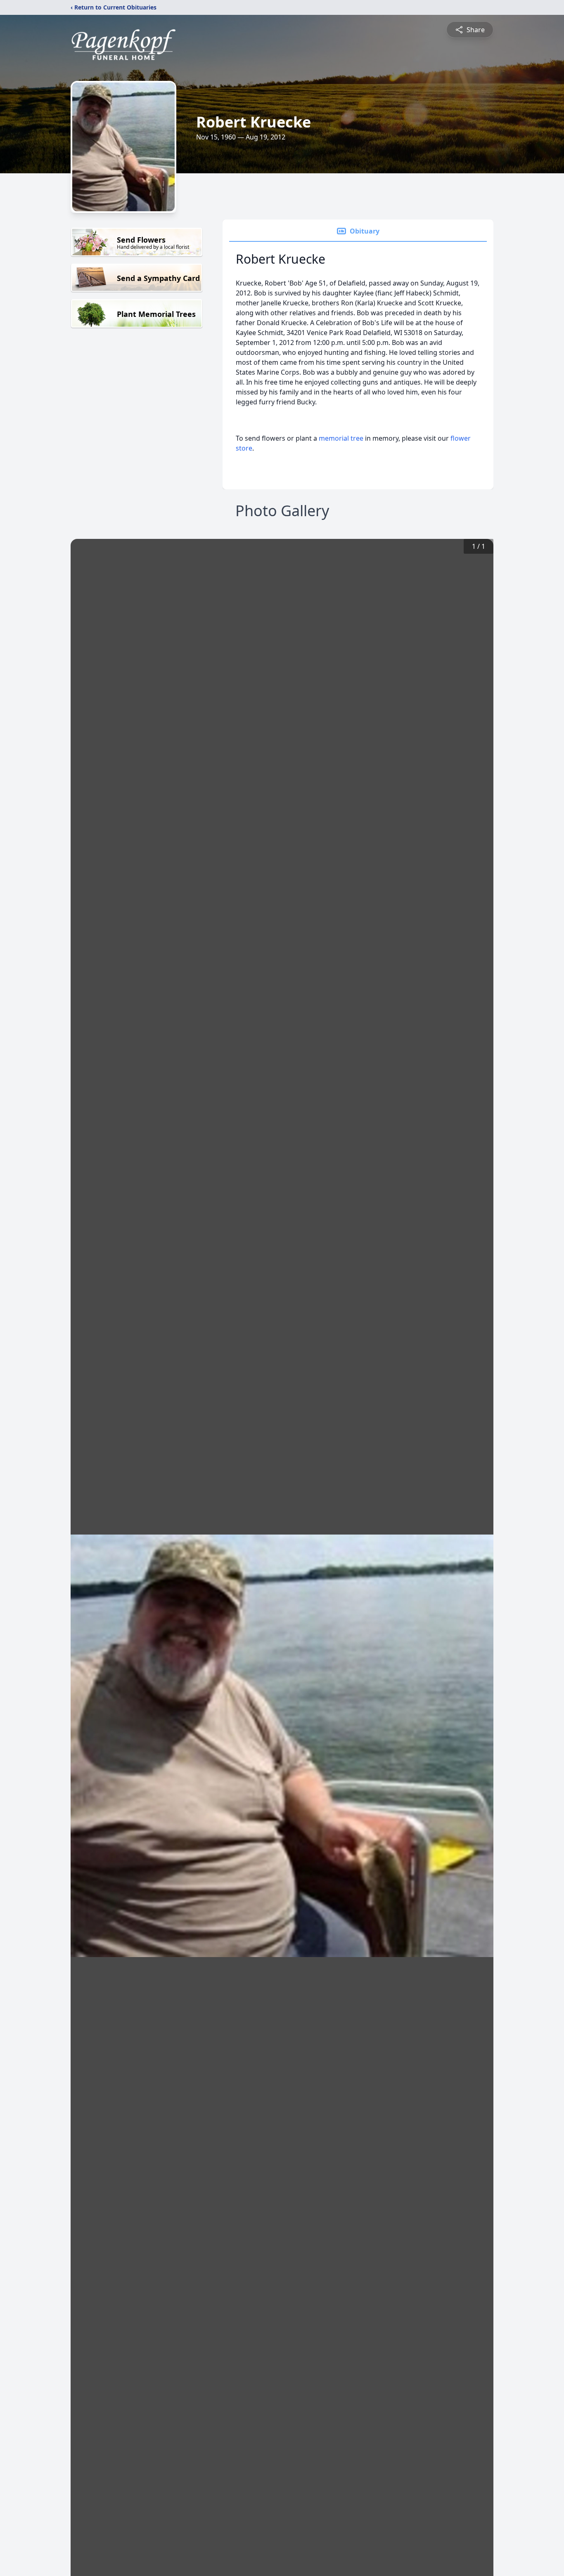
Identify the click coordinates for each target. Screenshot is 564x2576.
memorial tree (341, 438)
